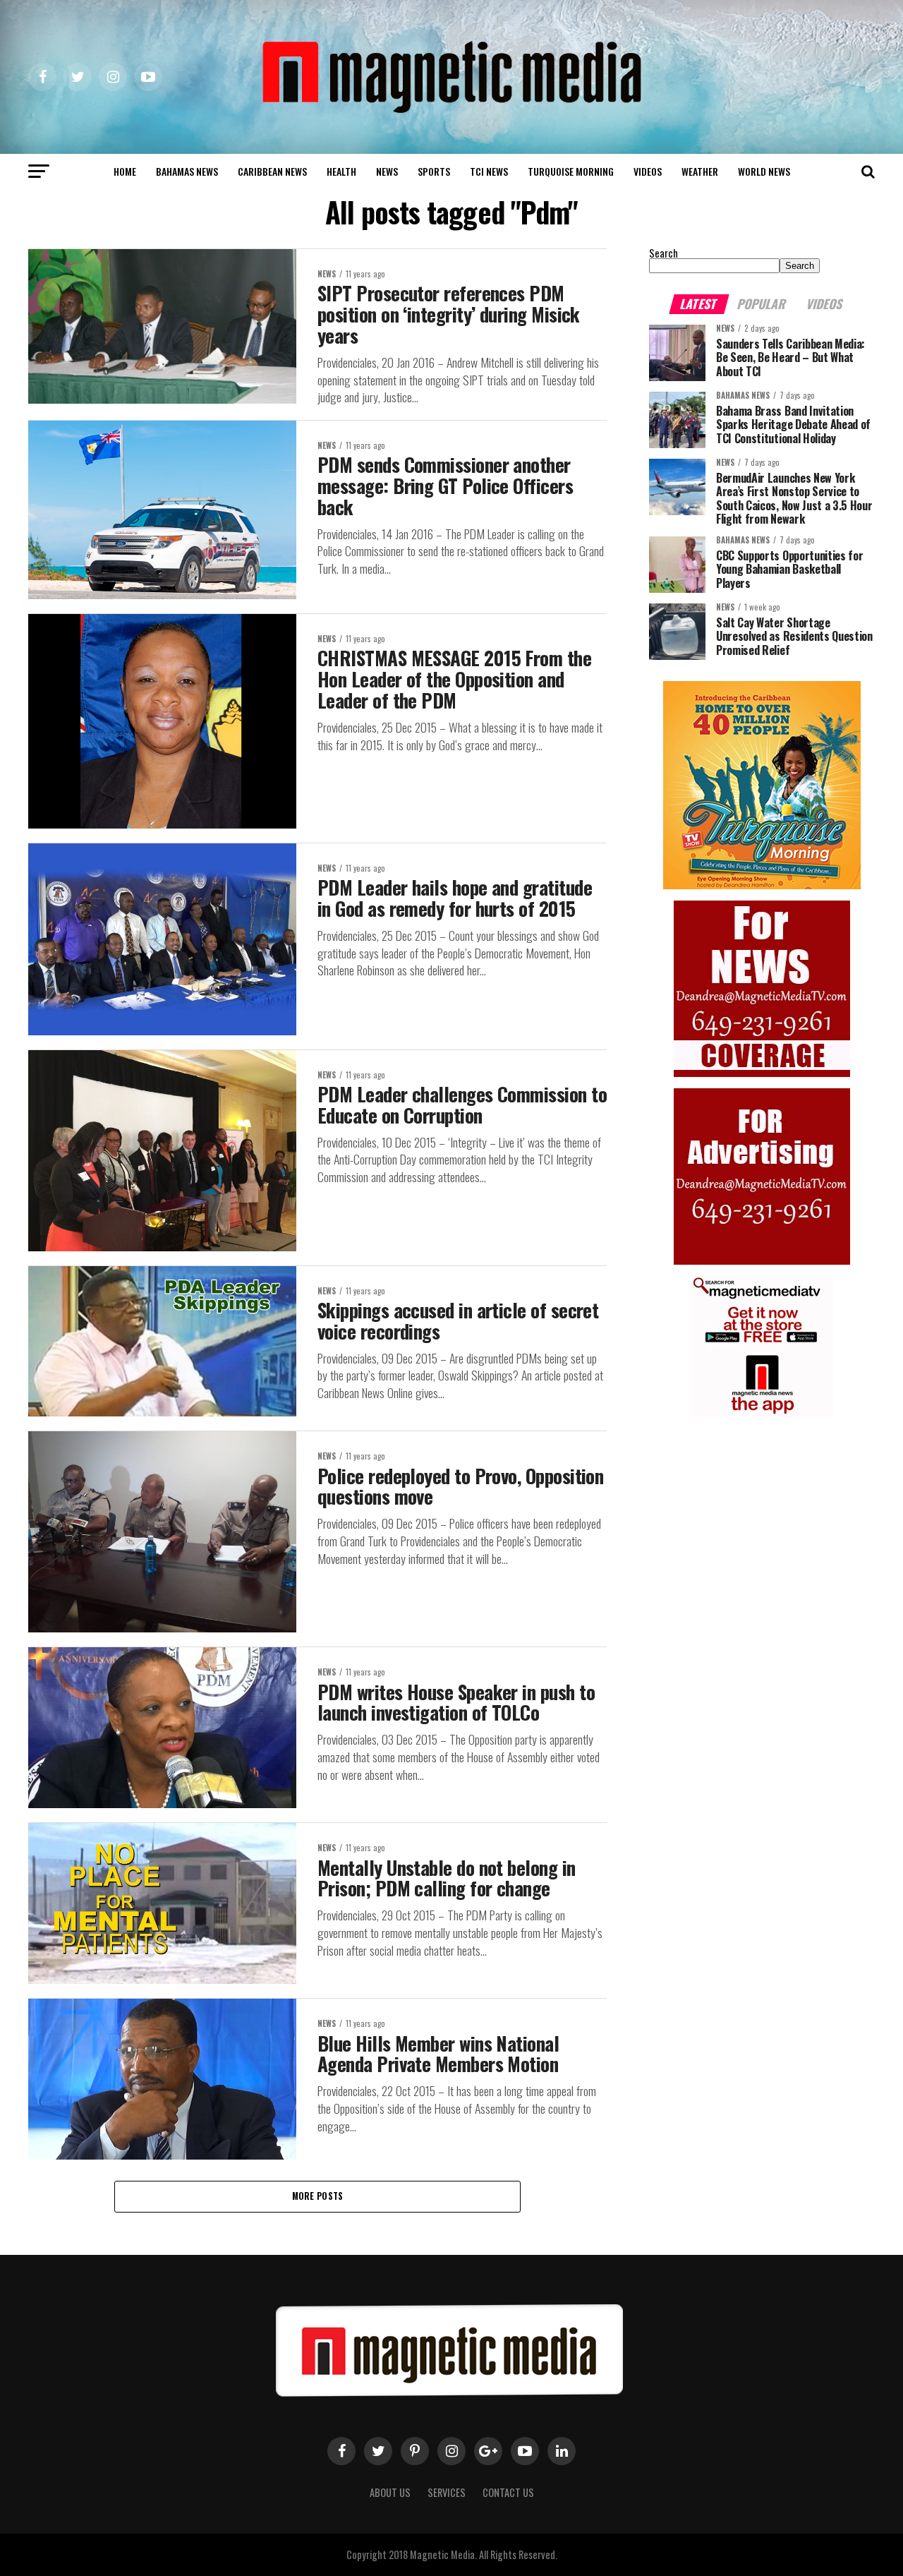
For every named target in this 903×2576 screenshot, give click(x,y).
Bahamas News (187, 171)
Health (341, 171)
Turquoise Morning (571, 171)
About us (390, 2492)
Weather (700, 171)
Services (447, 2492)
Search (663, 253)
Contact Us (508, 2492)
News (387, 171)
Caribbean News (272, 171)
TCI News (489, 171)
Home (125, 171)
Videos (648, 171)
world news (764, 171)
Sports (434, 171)
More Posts (318, 2196)
